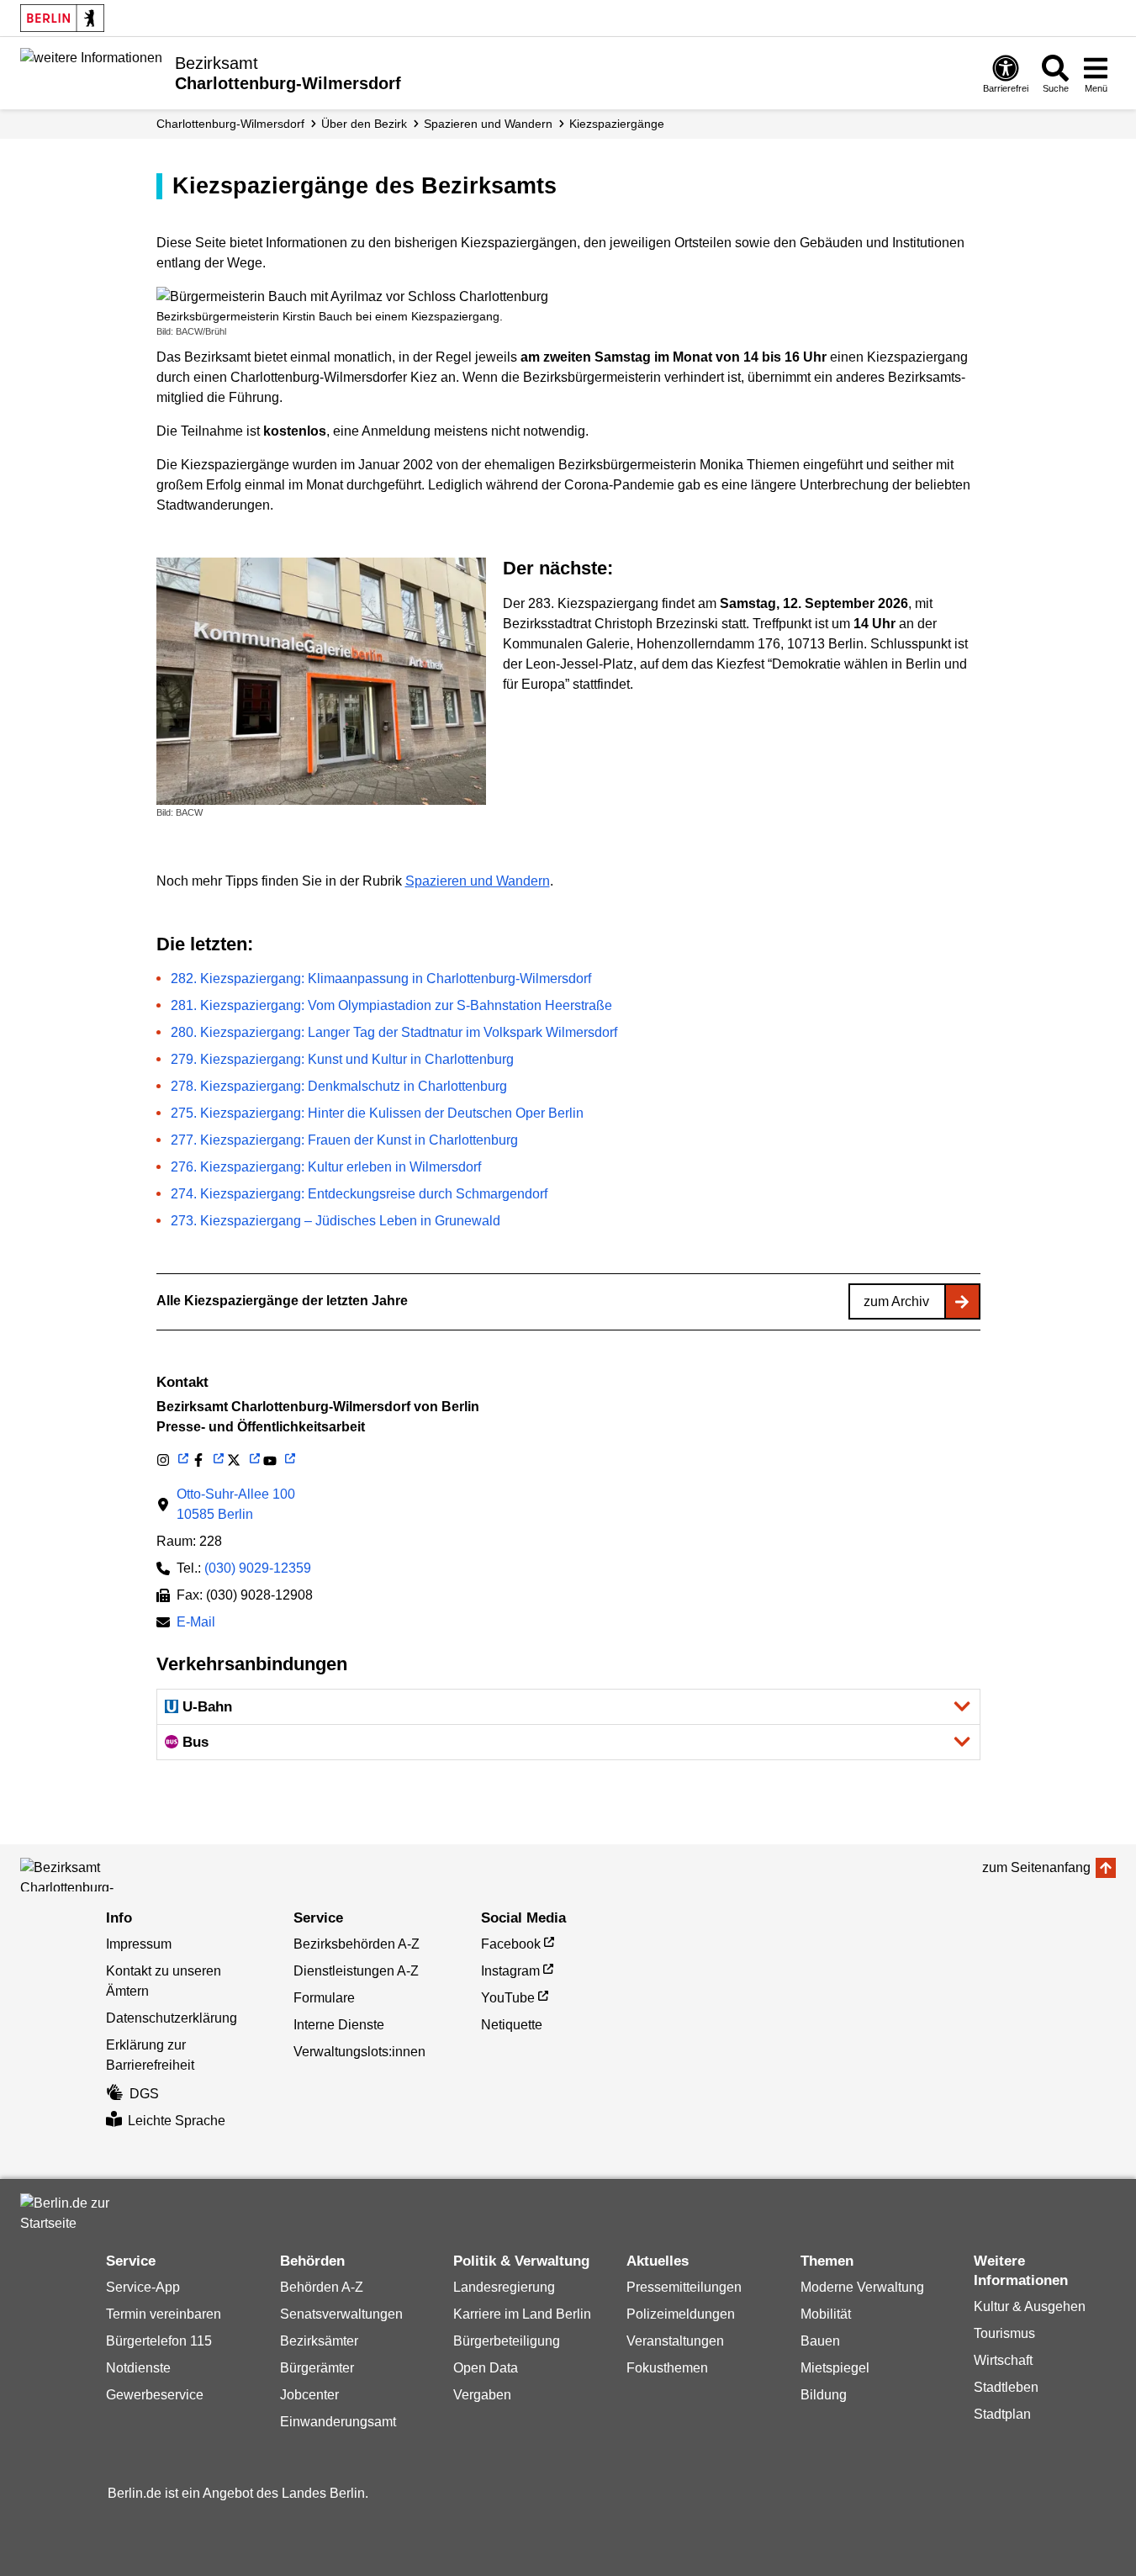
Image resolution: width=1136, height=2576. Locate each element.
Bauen (820, 2341)
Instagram (510, 1971)
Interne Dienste (339, 2025)
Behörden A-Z (322, 2287)
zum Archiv (896, 1301)
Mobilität (826, 2314)
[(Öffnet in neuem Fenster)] (172, 1460)
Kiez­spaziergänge (617, 124)
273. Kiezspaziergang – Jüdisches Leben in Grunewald (336, 1221)
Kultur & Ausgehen (1030, 2306)
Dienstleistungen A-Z (356, 1971)
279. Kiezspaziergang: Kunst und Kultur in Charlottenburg (342, 1059)
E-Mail (196, 1624)
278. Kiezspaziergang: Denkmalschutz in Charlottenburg (339, 1086)
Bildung (824, 2395)
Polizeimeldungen (681, 2314)
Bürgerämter (317, 2368)
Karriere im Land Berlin (522, 2314)
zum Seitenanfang (1036, 1867)
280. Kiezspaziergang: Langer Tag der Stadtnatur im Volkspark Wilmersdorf (394, 1032)
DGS (144, 2094)
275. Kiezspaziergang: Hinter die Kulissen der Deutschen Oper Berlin (377, 1113)
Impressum (139, 1944)
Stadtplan (1002, 2414)
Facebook (511, 1944)
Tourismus (1004, 2333)
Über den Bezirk (364, 124)
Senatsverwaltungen (341, 2314)
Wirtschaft (1003, 2360)
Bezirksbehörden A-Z (357, 1944)
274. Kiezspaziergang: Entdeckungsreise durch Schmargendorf (359, 1194)
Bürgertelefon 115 (159, 2341)
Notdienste (138, 2368)
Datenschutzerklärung (172, 2018)
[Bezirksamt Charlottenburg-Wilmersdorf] (96, 1875)
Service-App (143, 2287)
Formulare (324, 1998)
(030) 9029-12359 (258, 1568)
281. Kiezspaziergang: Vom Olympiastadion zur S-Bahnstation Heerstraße (391, 1005)
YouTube (508, 1998)
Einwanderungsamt (338, 2422)
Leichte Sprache (177, 2121)
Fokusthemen (667, 2368)
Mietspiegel (835, 2368)
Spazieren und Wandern (488, 124)
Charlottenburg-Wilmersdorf (230, 124)
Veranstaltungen (675, 2341)
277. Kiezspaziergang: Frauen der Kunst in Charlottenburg (344, 1140)
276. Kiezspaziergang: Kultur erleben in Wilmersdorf (326, 1167)
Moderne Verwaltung (862, 2287)
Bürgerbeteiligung (507, 2341)
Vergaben (482, 2395)
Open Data (486, 2368)
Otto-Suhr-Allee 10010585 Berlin (236, 1504)
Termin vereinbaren (164, 2314)
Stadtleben (1006, 2387)
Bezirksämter (319, 2341)
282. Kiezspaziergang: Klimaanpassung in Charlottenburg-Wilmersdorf (381, 979)
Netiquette (512, 2025)
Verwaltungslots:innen (359, 2052)
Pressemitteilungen (684, 2287)
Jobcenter (309, 2395)
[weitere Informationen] (91, 71)
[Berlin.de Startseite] (62, 18)
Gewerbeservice (155, 2395)
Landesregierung (504, 2287)
